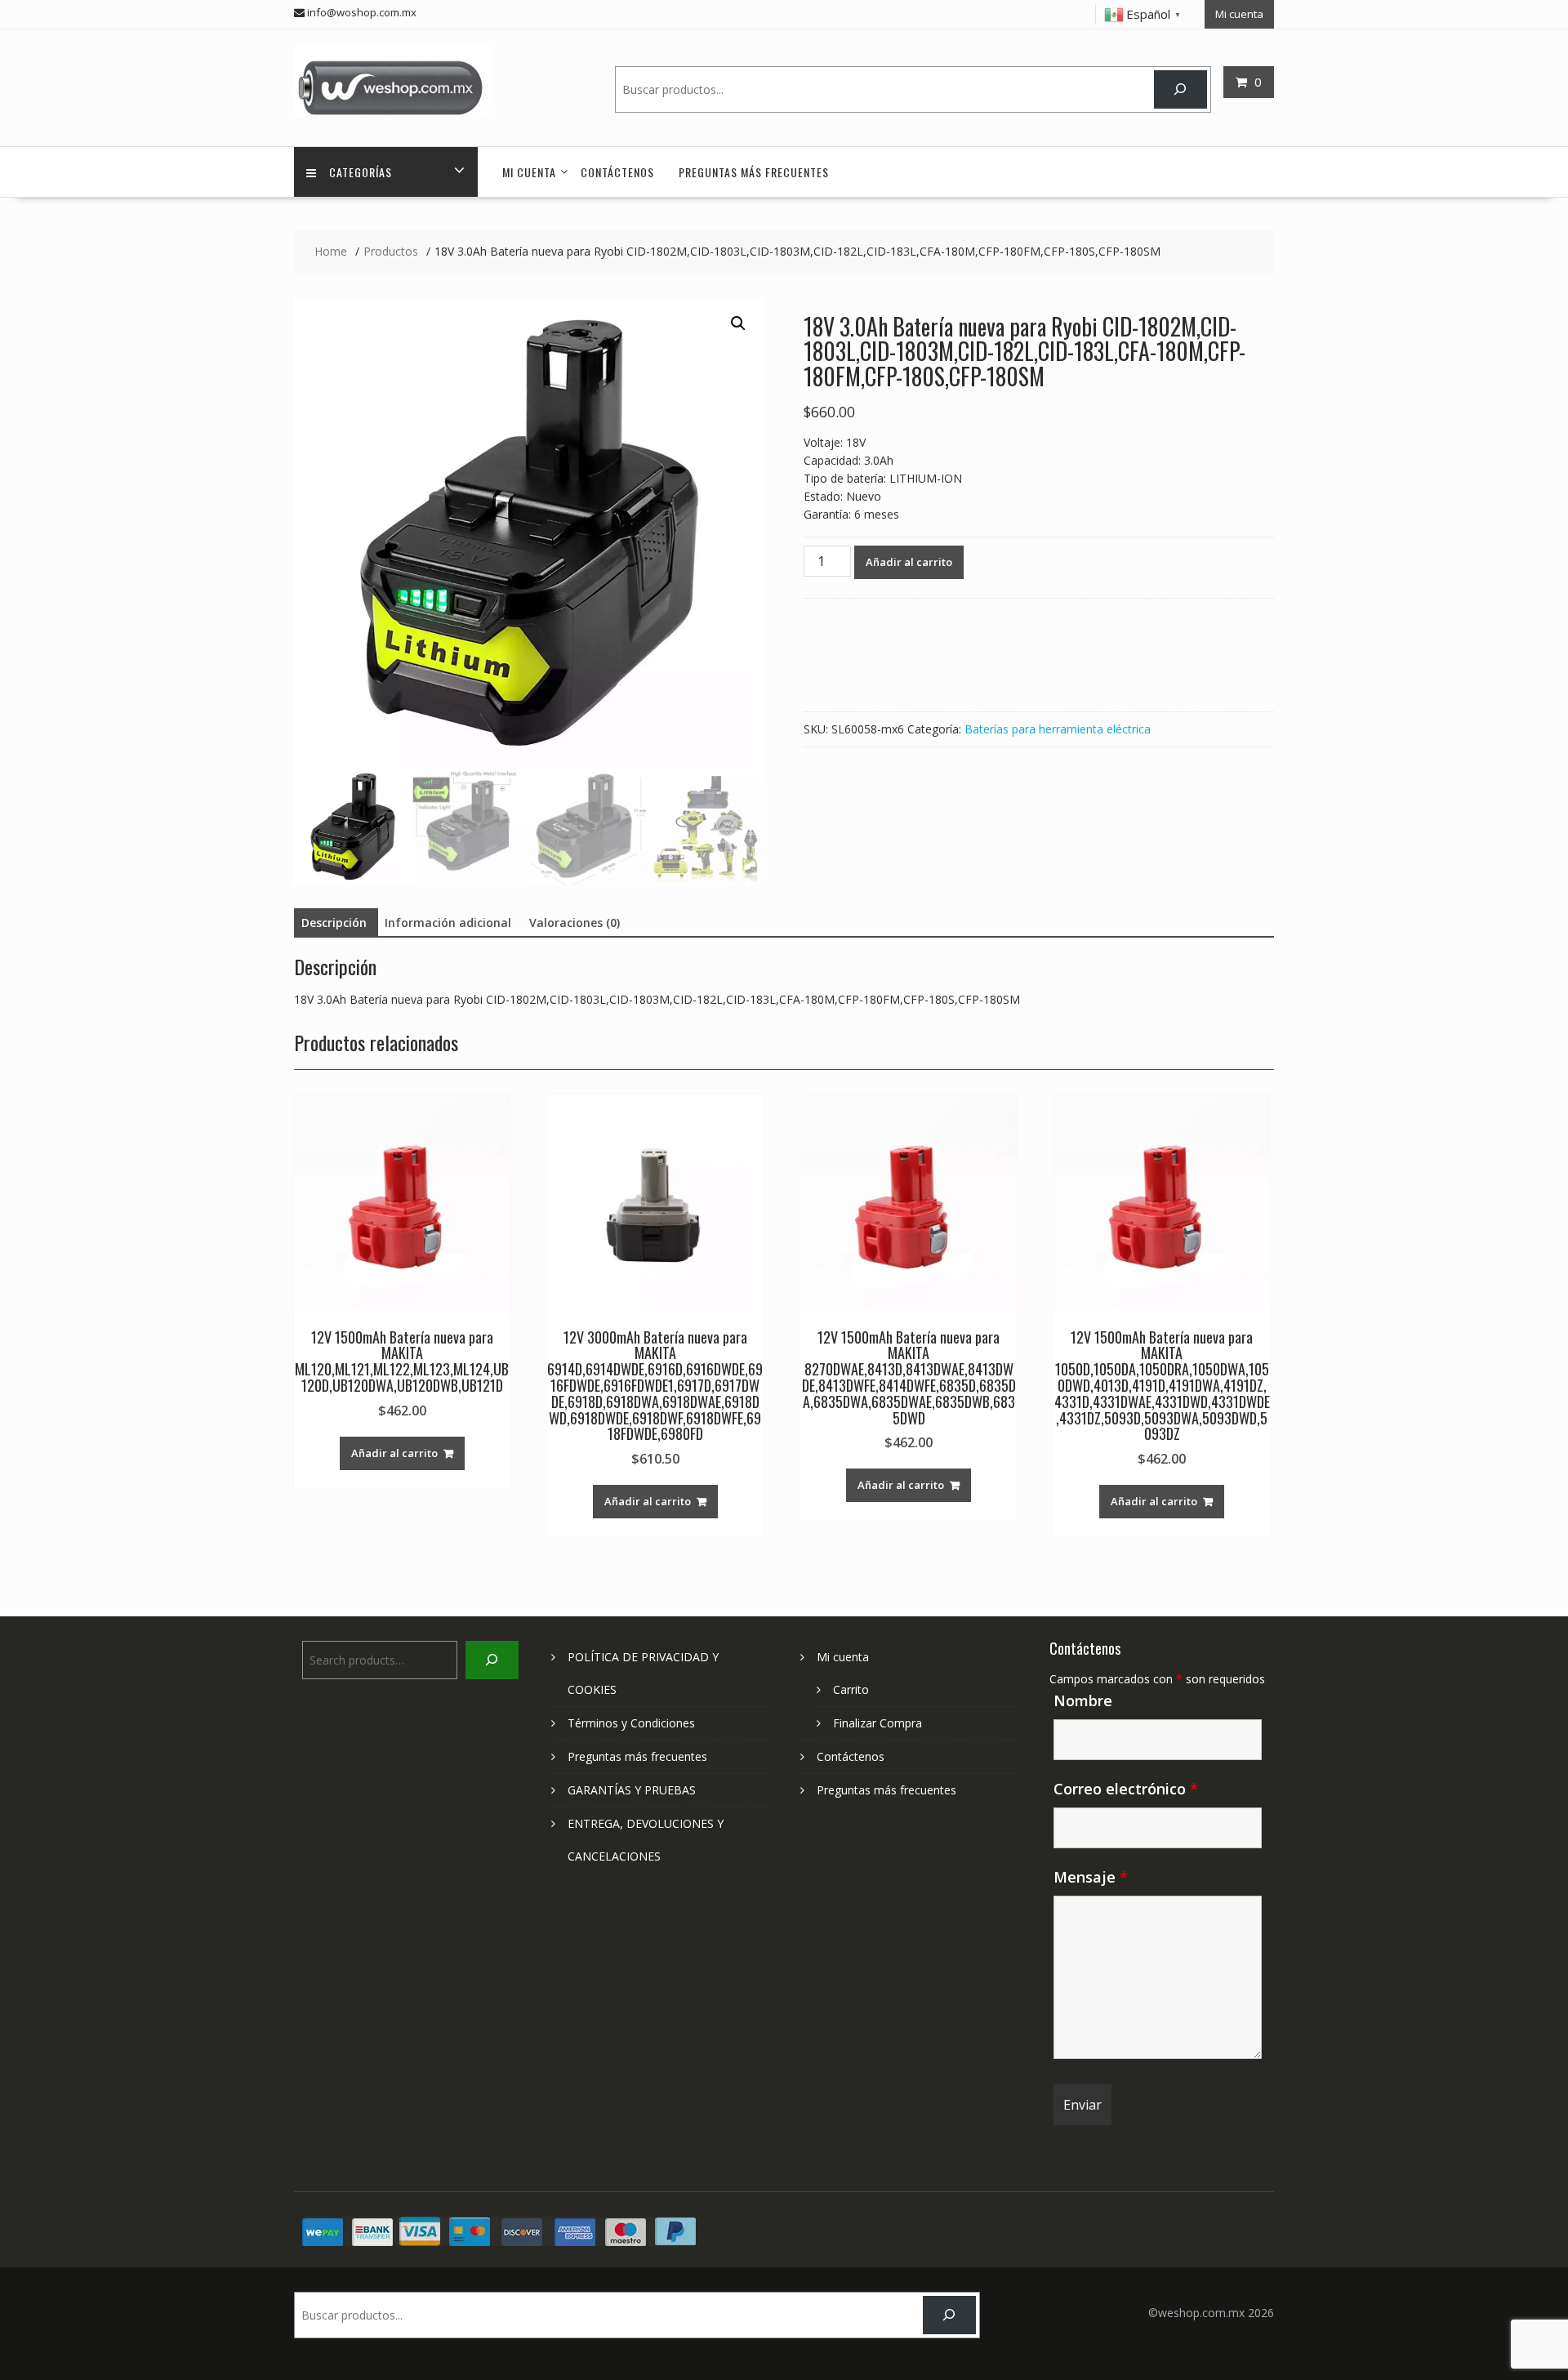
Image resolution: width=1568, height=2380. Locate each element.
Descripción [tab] (334, 923)
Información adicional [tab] (448, 923)
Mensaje (1091, 1877)
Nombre (1083, 1700)
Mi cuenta (1239, 14)
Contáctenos (617, 172)
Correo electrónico (1126, 1789)
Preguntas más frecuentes (754, 172)
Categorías (361, 172)
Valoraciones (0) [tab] (575, 923)
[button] (738, 323)
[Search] (1180, 89)
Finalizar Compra (878, 1723)
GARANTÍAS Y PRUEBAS (632, 1790)
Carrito (851, 1689)
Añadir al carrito (909, 562)
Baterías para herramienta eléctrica (1058, 729)
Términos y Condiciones (631, 1723)
